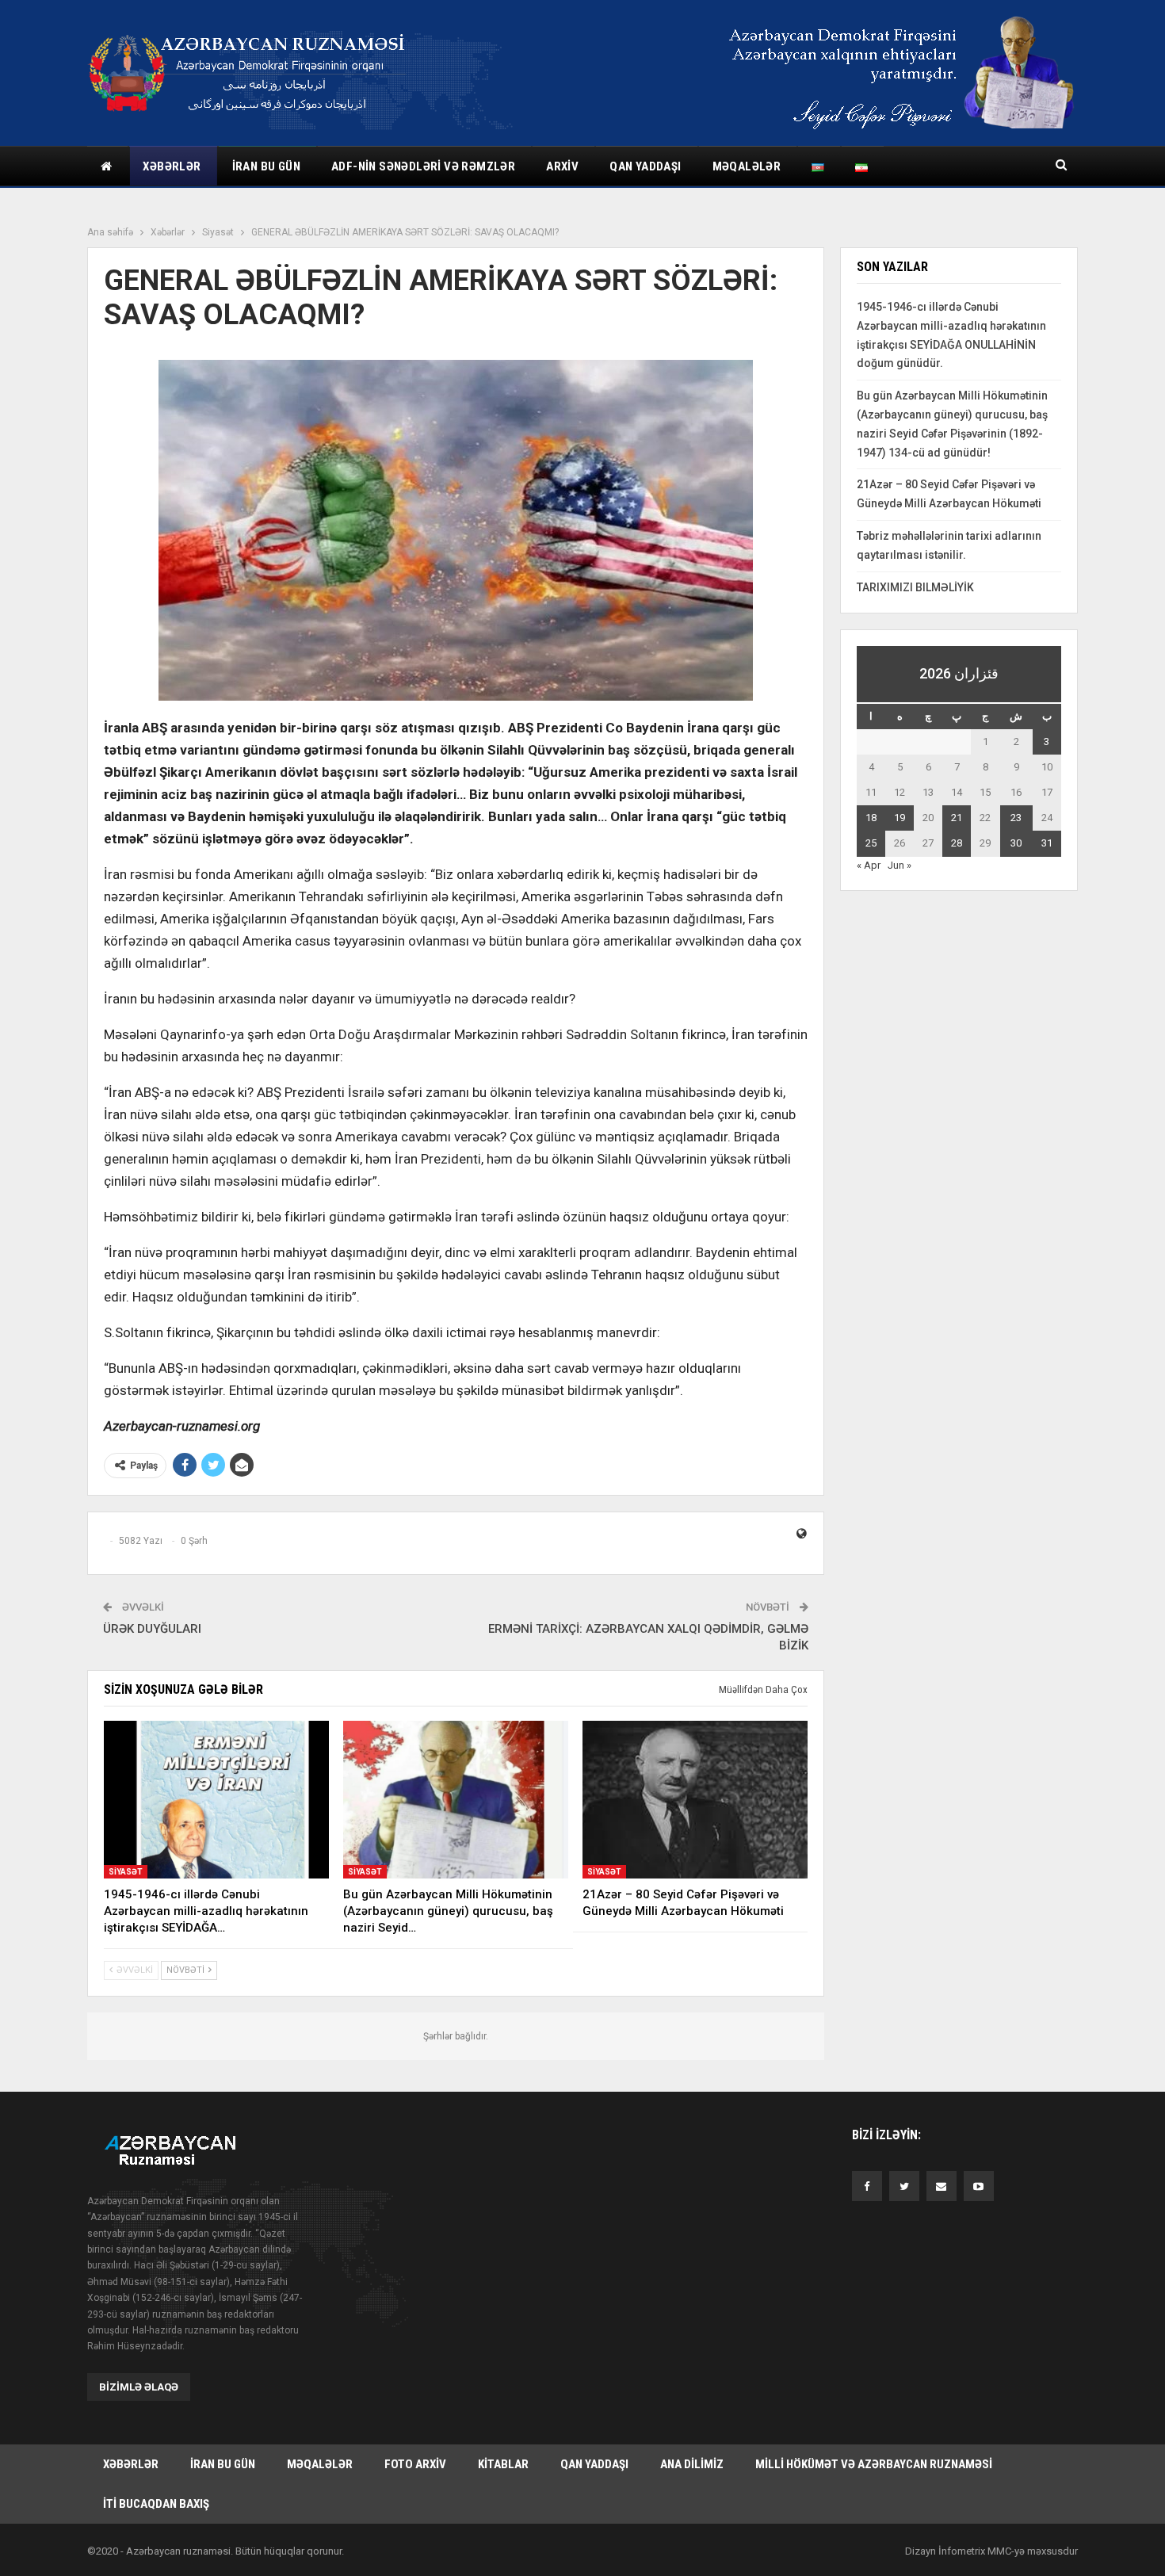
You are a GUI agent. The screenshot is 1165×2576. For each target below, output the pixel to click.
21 (957, 818)
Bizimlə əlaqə (139, 2387)
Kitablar (503, 2464)
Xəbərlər (172, 166)
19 (900, 818)
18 (871, 818)
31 (1047, 843)
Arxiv (562, 166)
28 (957, 843)
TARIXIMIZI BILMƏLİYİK (915, 587)
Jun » (900, 865)
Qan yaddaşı (645, 166)
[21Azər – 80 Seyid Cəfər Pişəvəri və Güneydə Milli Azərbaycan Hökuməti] (695, 1800)
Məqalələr (747, 166)
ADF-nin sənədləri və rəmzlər (423, 166)
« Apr (869, 865)
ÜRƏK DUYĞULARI (152, 1629)
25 (871, 843)
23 (1016, 818)
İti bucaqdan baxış (156, 2504)
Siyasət (126, 1872)
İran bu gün (266, 166)
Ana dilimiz (692, 2464)
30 (1016, 843)
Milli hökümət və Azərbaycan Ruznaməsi (874, 2464)
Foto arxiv (415, 2464)
